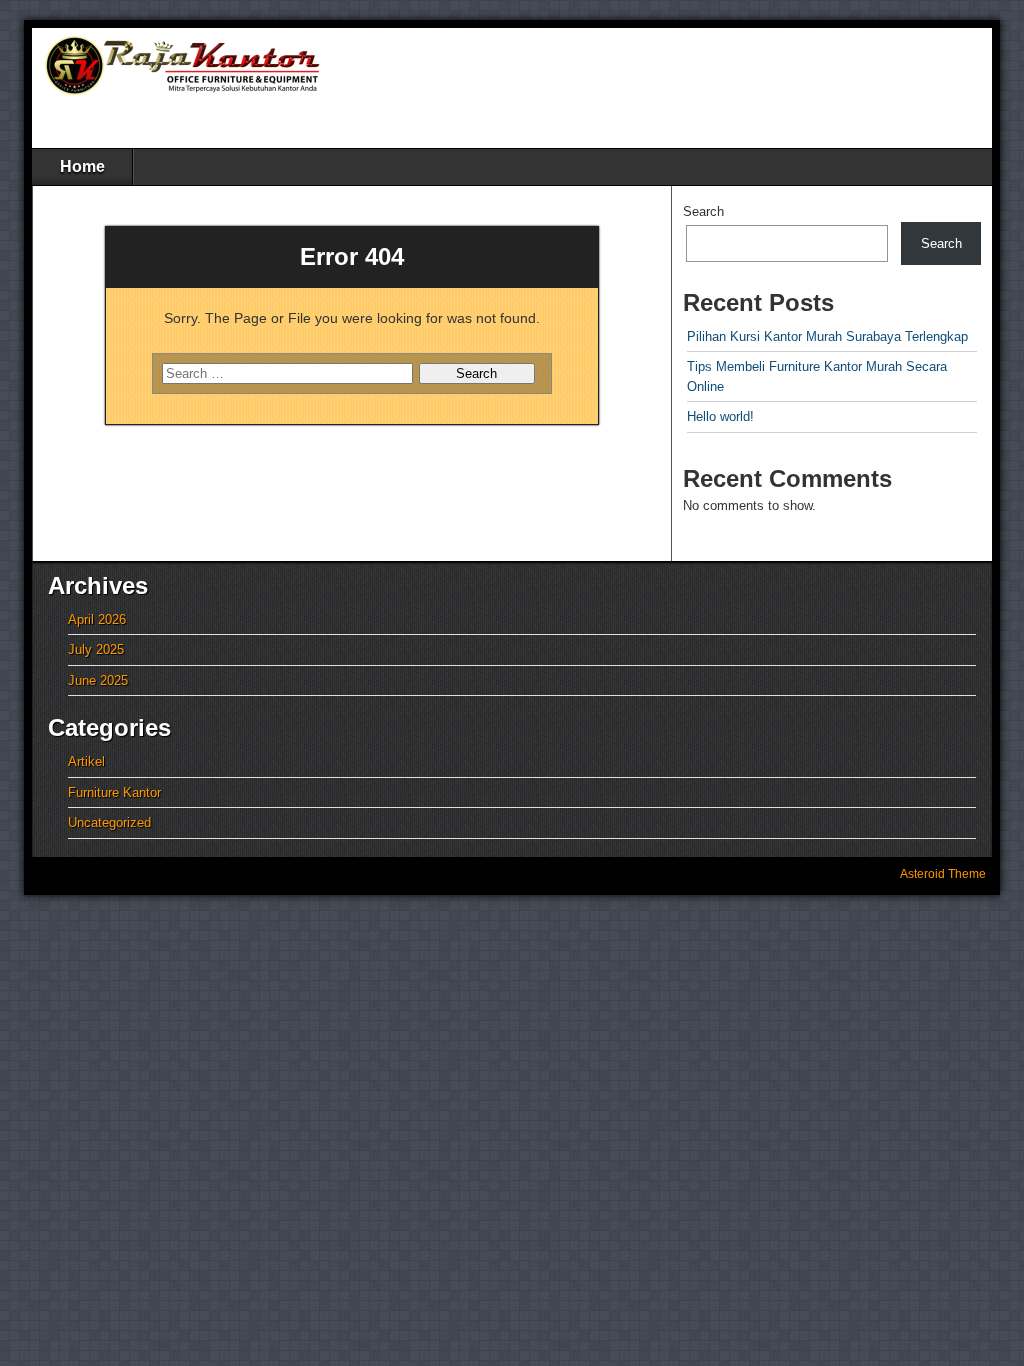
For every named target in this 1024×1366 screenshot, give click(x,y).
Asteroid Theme (943, 874)
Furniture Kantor (114, 792)
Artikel (86, 761)
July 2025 (96, 649)
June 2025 (98, 680)
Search (703, 211)
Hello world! (720, 416)
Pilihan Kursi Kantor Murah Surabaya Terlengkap (827, 336)
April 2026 (97, 619)
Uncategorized (109, 822)
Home (82, 166)
